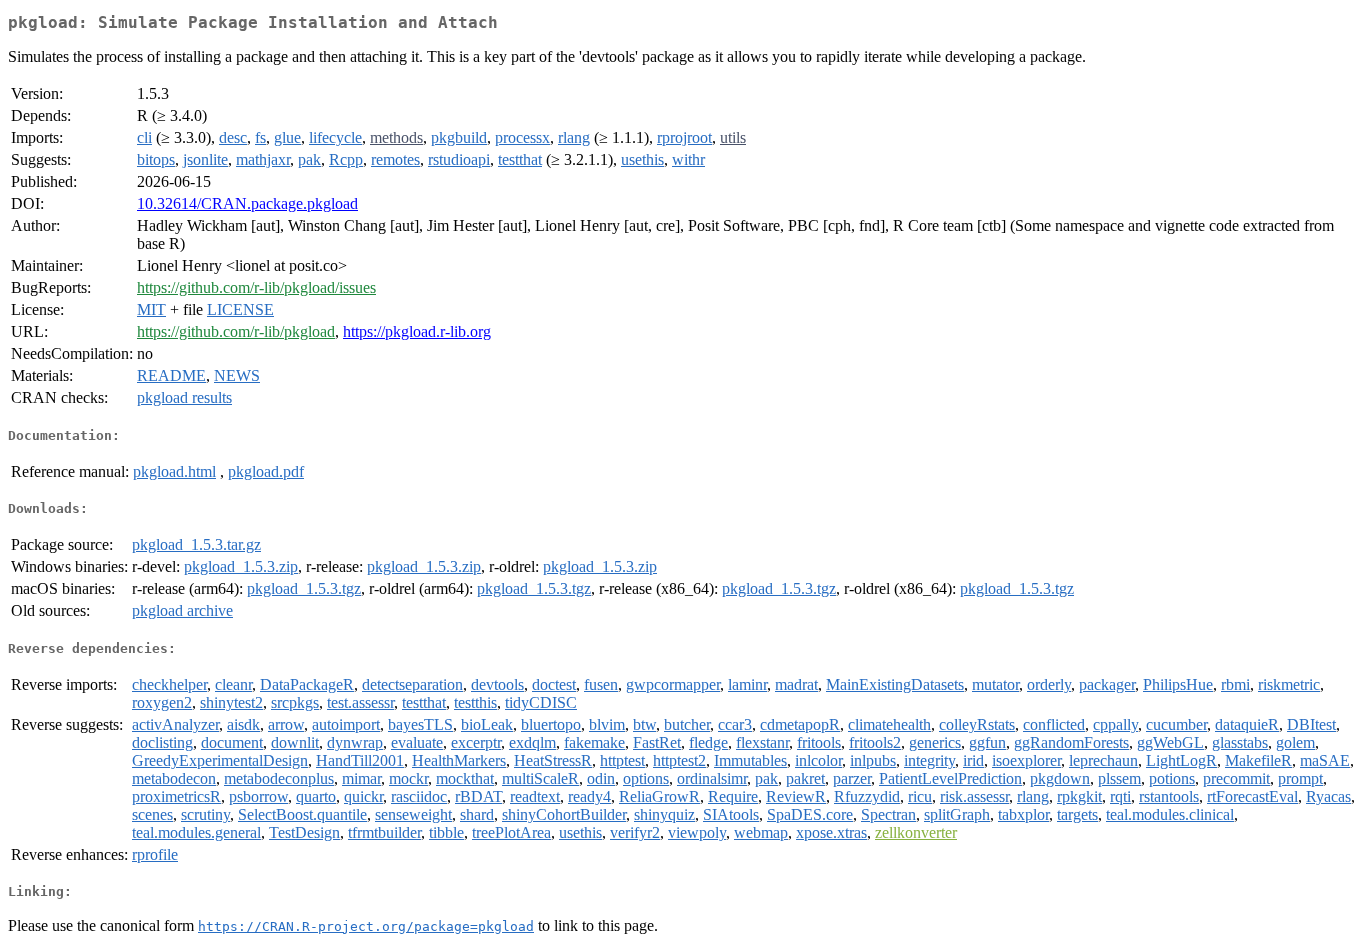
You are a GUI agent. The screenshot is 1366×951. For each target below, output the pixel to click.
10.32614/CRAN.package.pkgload (247, 203)
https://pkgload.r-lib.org (417, 331)
